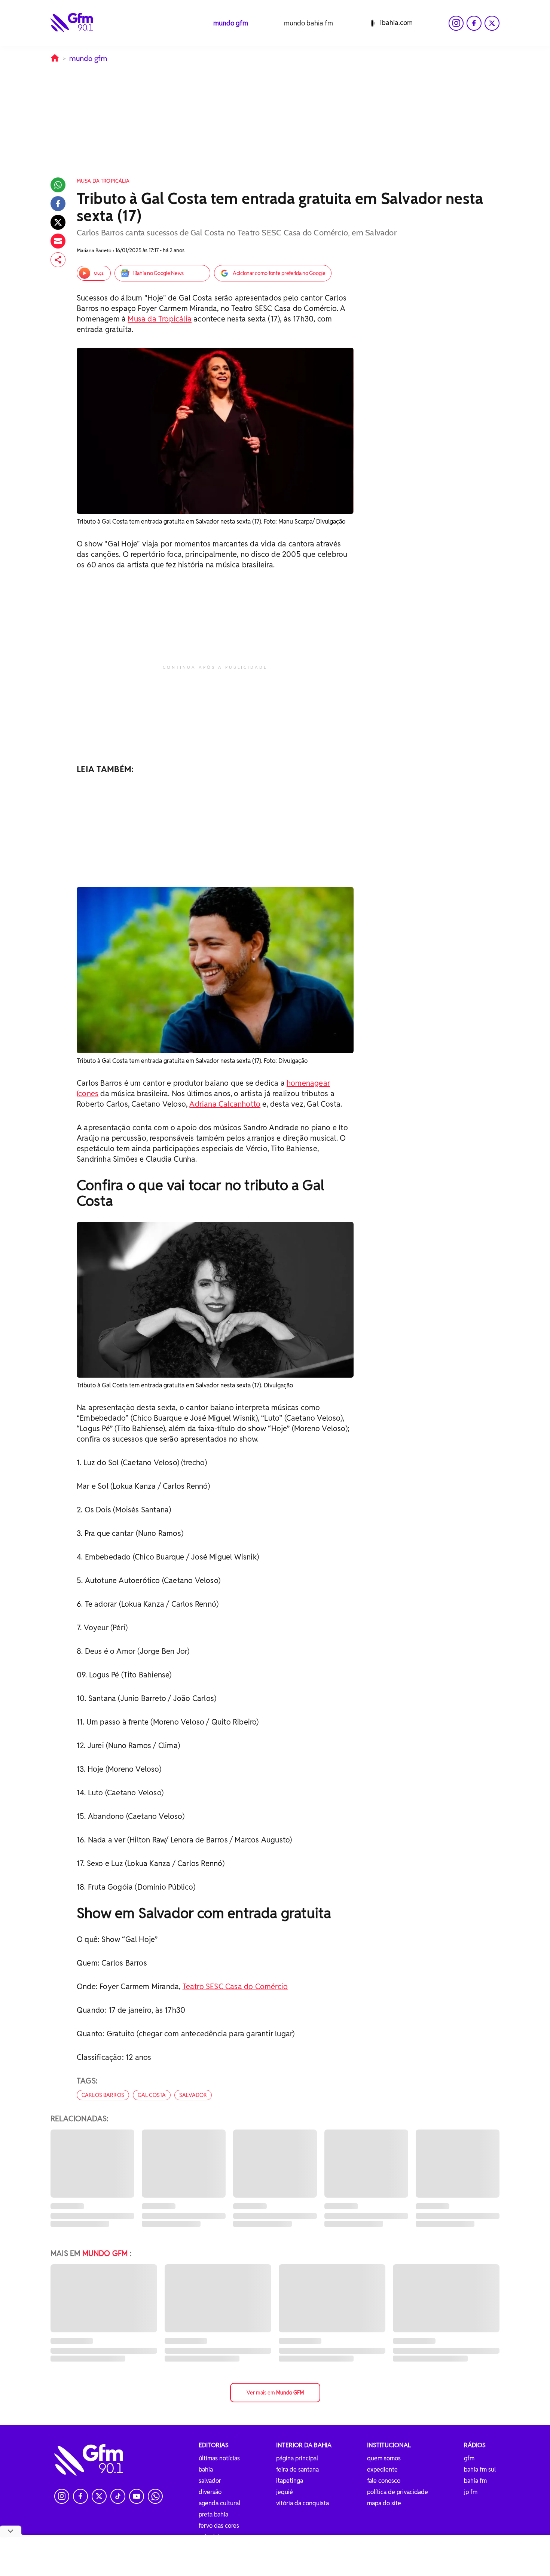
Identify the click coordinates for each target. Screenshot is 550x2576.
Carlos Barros (103, 2095)
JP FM (471, 2492)
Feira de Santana (297, 2470)
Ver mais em (275, 2393)
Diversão (210, 2492)
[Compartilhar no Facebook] (58, 204)
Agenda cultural (219, 2503)
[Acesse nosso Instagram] (456, 23)
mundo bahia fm (308, 23)
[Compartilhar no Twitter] (58, 222)
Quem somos (384, 2458)
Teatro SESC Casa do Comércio (235, 1987)
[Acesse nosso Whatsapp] (155, 2496)
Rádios (475, 2445)
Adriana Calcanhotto (225, 1104)
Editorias (214, 2445)
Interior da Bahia (304, 2445)
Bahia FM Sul (480, 2470)
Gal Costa (152, 2095)
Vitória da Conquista (302, 2503)
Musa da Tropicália (160, 319)
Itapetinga (290, 2481)
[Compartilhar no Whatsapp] (58, 185)
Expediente (382, 2470)
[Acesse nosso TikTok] (118, 2496)
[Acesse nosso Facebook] (474, 23)
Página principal (297, 2458)
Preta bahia (213, 2514)
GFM (469, 2458)
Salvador (210, 2481)
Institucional (389, 2445)
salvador (193, 2095)
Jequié (285, 2492)
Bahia (206, 2470)
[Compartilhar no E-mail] (58, 241)
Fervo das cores (219, 2526)
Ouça (99, 273)
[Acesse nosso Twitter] (492, 23)
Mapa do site (384, 2503)
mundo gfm (231, 23)
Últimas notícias (219, 2458)
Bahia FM (475, 2481)
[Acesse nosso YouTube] (137, 2496)
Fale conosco (384, 2481)
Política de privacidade (398, 2492)
